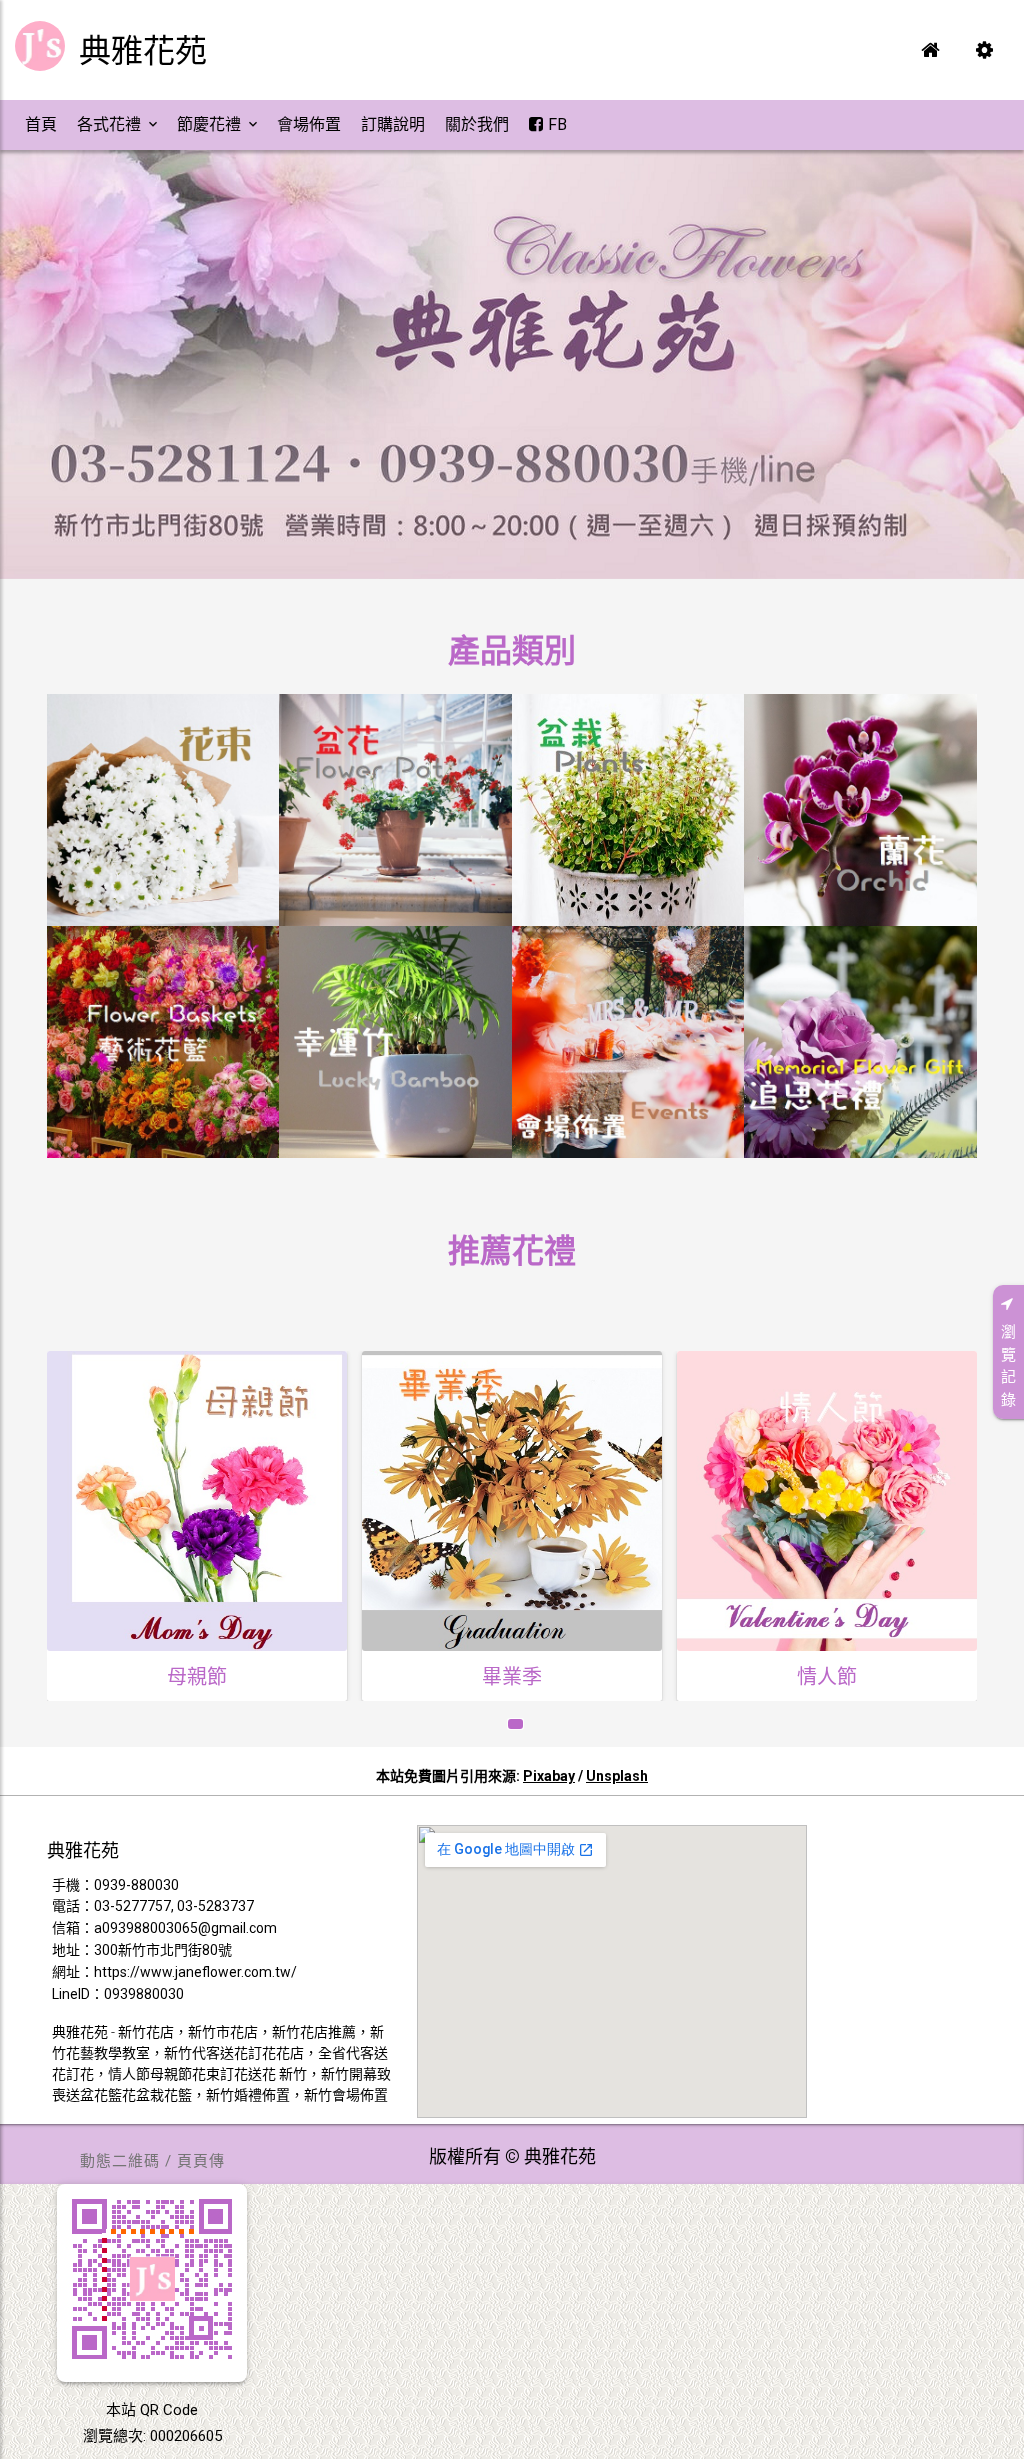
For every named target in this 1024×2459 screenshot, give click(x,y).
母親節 (827, 1683)
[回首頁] (930, 50)
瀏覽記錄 (1008, 1366)
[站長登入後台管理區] (984, 50)
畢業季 (197, 1677)
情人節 (512, 1677)
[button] (41, 125)
